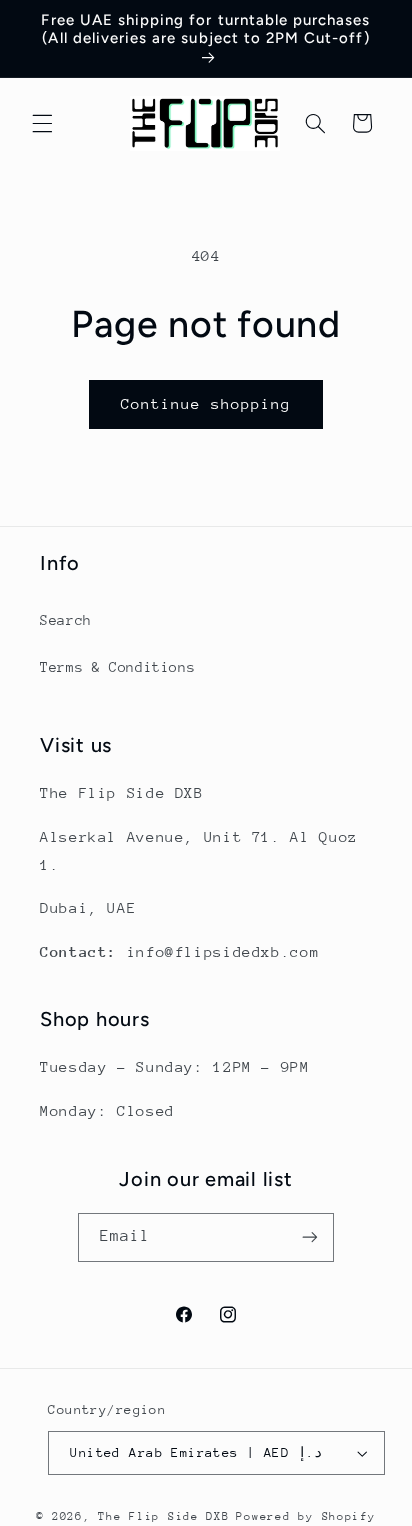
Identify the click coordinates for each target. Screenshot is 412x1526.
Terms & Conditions (117, 667)
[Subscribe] (310, 1237)
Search (66, 620)
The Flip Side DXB (164, 1516)
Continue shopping (206, 403)
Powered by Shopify (305, 1516)
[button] (42, 123)
